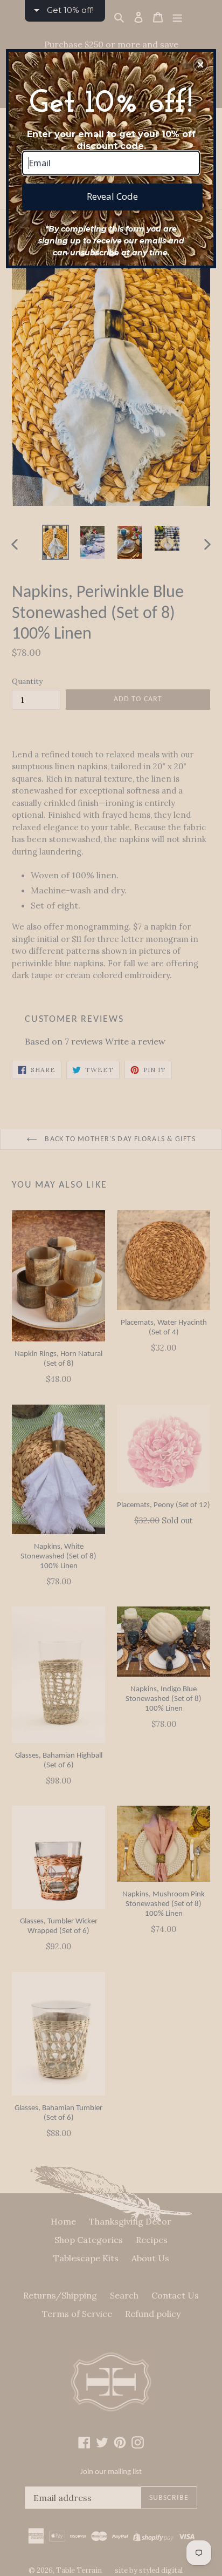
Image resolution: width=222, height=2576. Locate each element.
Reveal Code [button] (112, 196)
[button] (200, 65)
